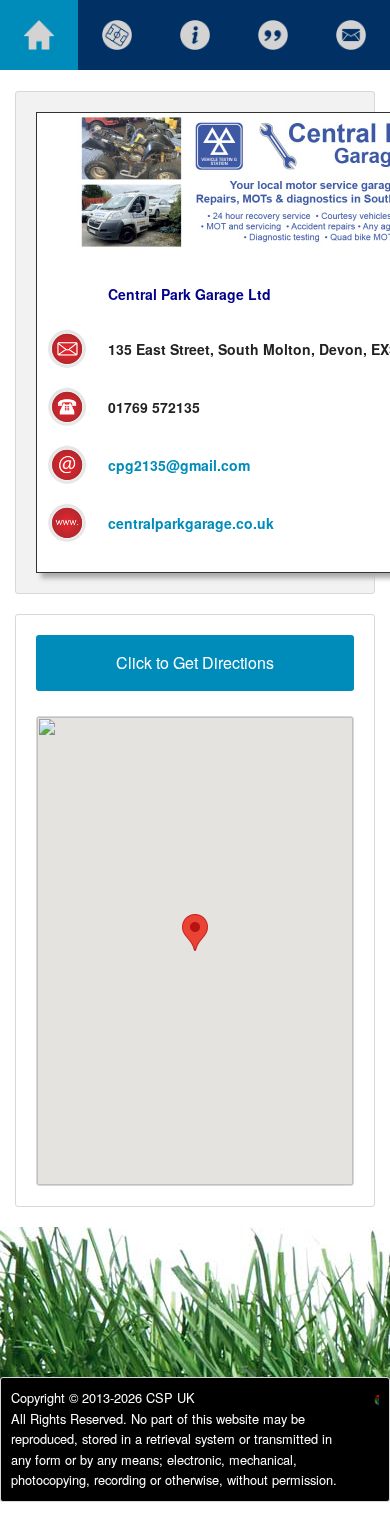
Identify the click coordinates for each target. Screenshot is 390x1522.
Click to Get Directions (195, 662)
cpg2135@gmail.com (179, 465)
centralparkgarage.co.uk (191, 523)
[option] (360, 1402)
